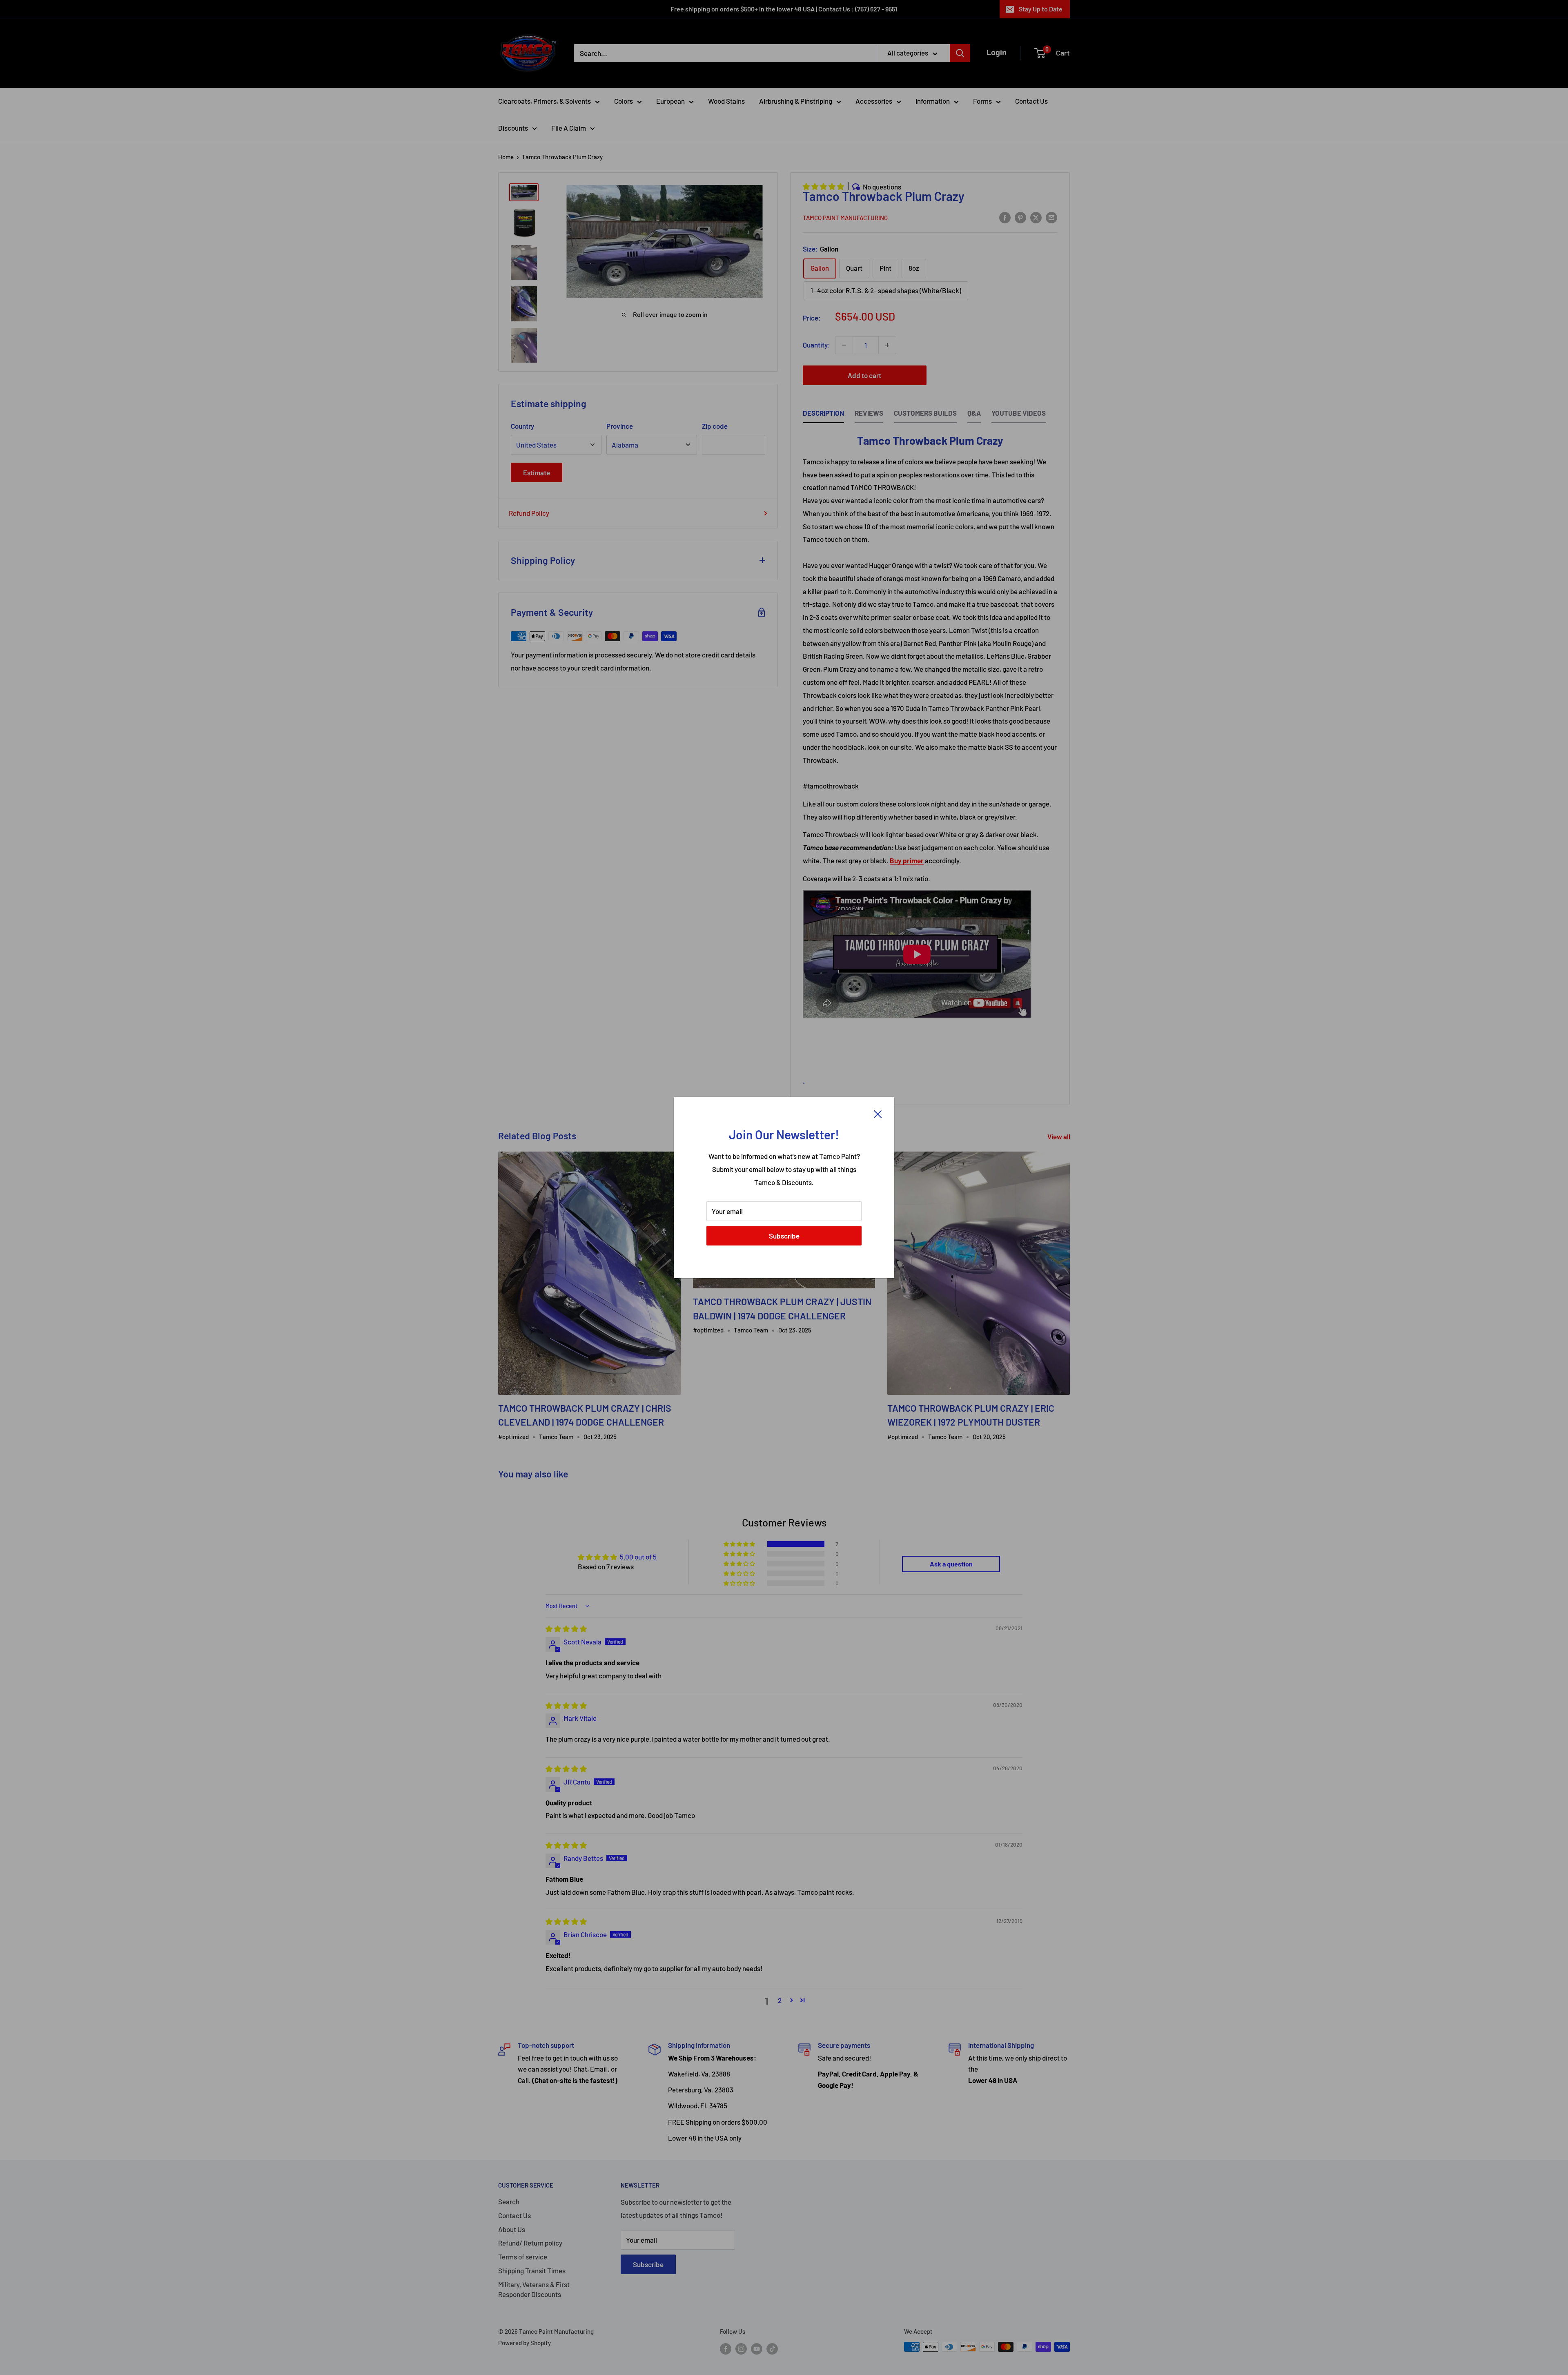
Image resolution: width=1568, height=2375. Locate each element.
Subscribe (784, 1236)
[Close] (878, 1113)
